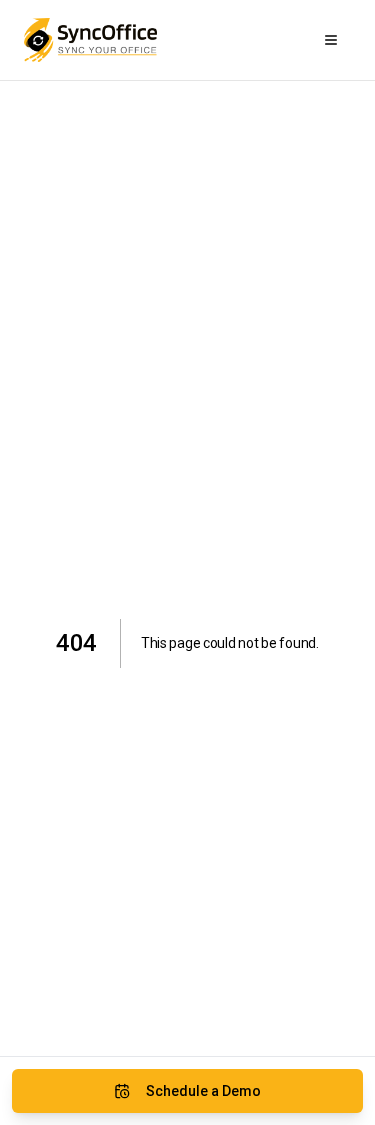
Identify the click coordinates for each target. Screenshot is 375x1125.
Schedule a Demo (203, 1091)
